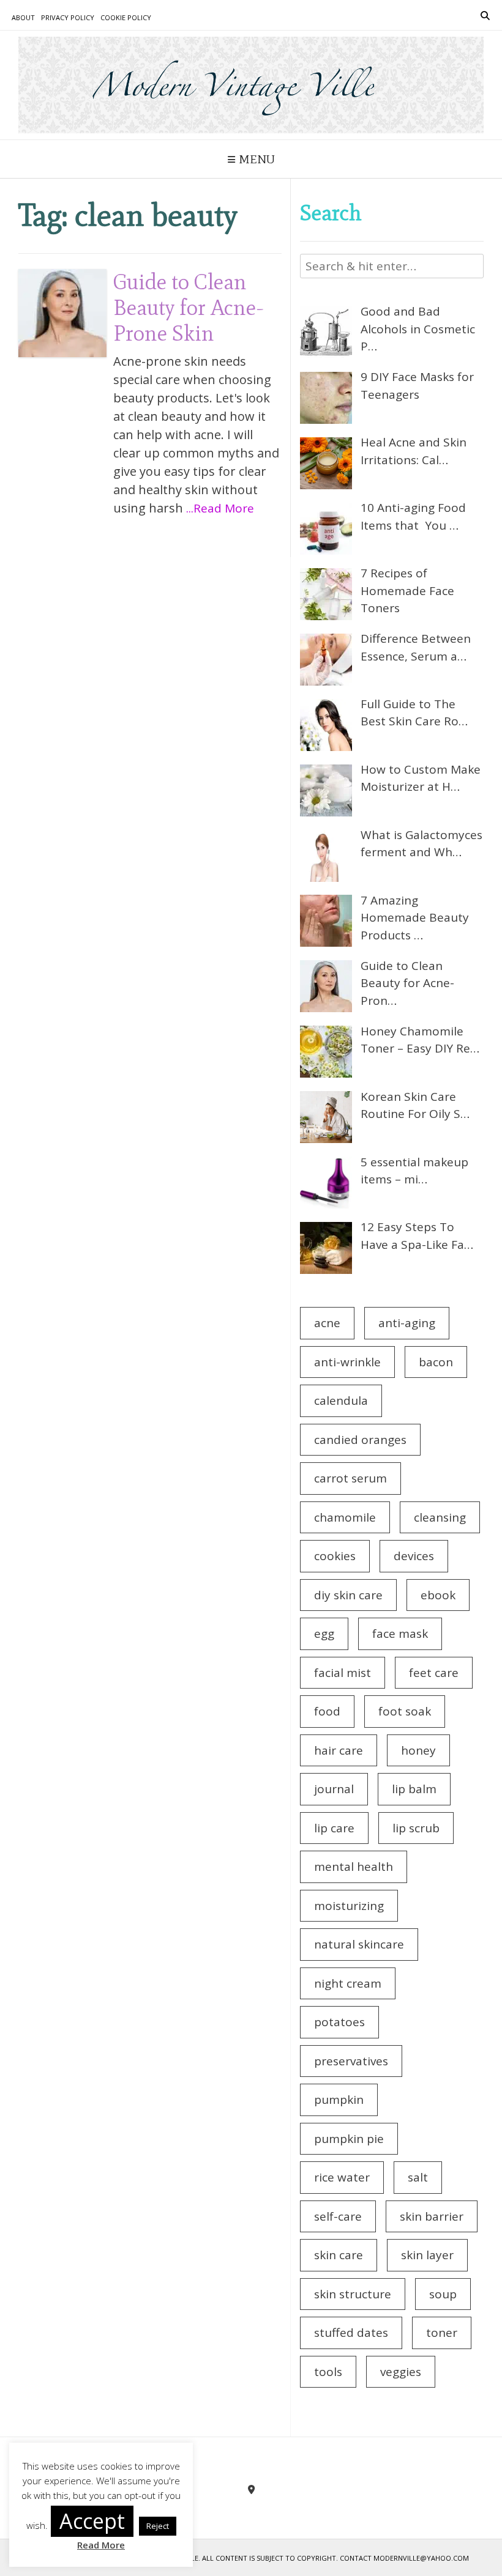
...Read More (220, 508)
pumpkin (339, 2100)
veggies (401, 2372)
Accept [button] (92, 2521)
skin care (339, 2255)
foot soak (405, 1711)
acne (327, 1323)
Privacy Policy (68, 17)
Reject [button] (158, 2526)
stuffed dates (351, 2333)
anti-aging (407, 1323)
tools (328, 2372)
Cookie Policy (126, 17)
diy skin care (348, 1595)
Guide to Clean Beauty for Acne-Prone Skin (189, 307)
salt (418, 2177)
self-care (338, 2216)
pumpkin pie (349, 2139)
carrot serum (350, 1478)
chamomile (345, 1517)
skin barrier (432, 2216)
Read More (101, 2545)
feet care (434, 1673)
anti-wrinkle (347, 1362)
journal (334, 1789)
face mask (400, 1634)
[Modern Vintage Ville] (251, 85)
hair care (339, 1750)
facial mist (343, 1673)
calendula (341, 1401)
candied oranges (360, 1440)
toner (442, 2333)
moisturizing (349, 1906)
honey (418, 1750)
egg (324, 1634)
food (327, 1711)
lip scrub (416, 1828)
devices (414, 1556)
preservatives (351, 2061)
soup (443, 2294)
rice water (342, 2177)
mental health (354, 1867)
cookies (335, 1556)
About (23, 17)
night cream (348, 1983)
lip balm (414, 1789)
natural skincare (359, 1944)
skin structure (353, 2294)
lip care (334, 1828)
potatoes (339, 2022)
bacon (436, 1362)
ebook (438, 1595)
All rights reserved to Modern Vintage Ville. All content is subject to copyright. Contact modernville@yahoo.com (251, 2558)
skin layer (427, 2255)
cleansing (440, 1517)
